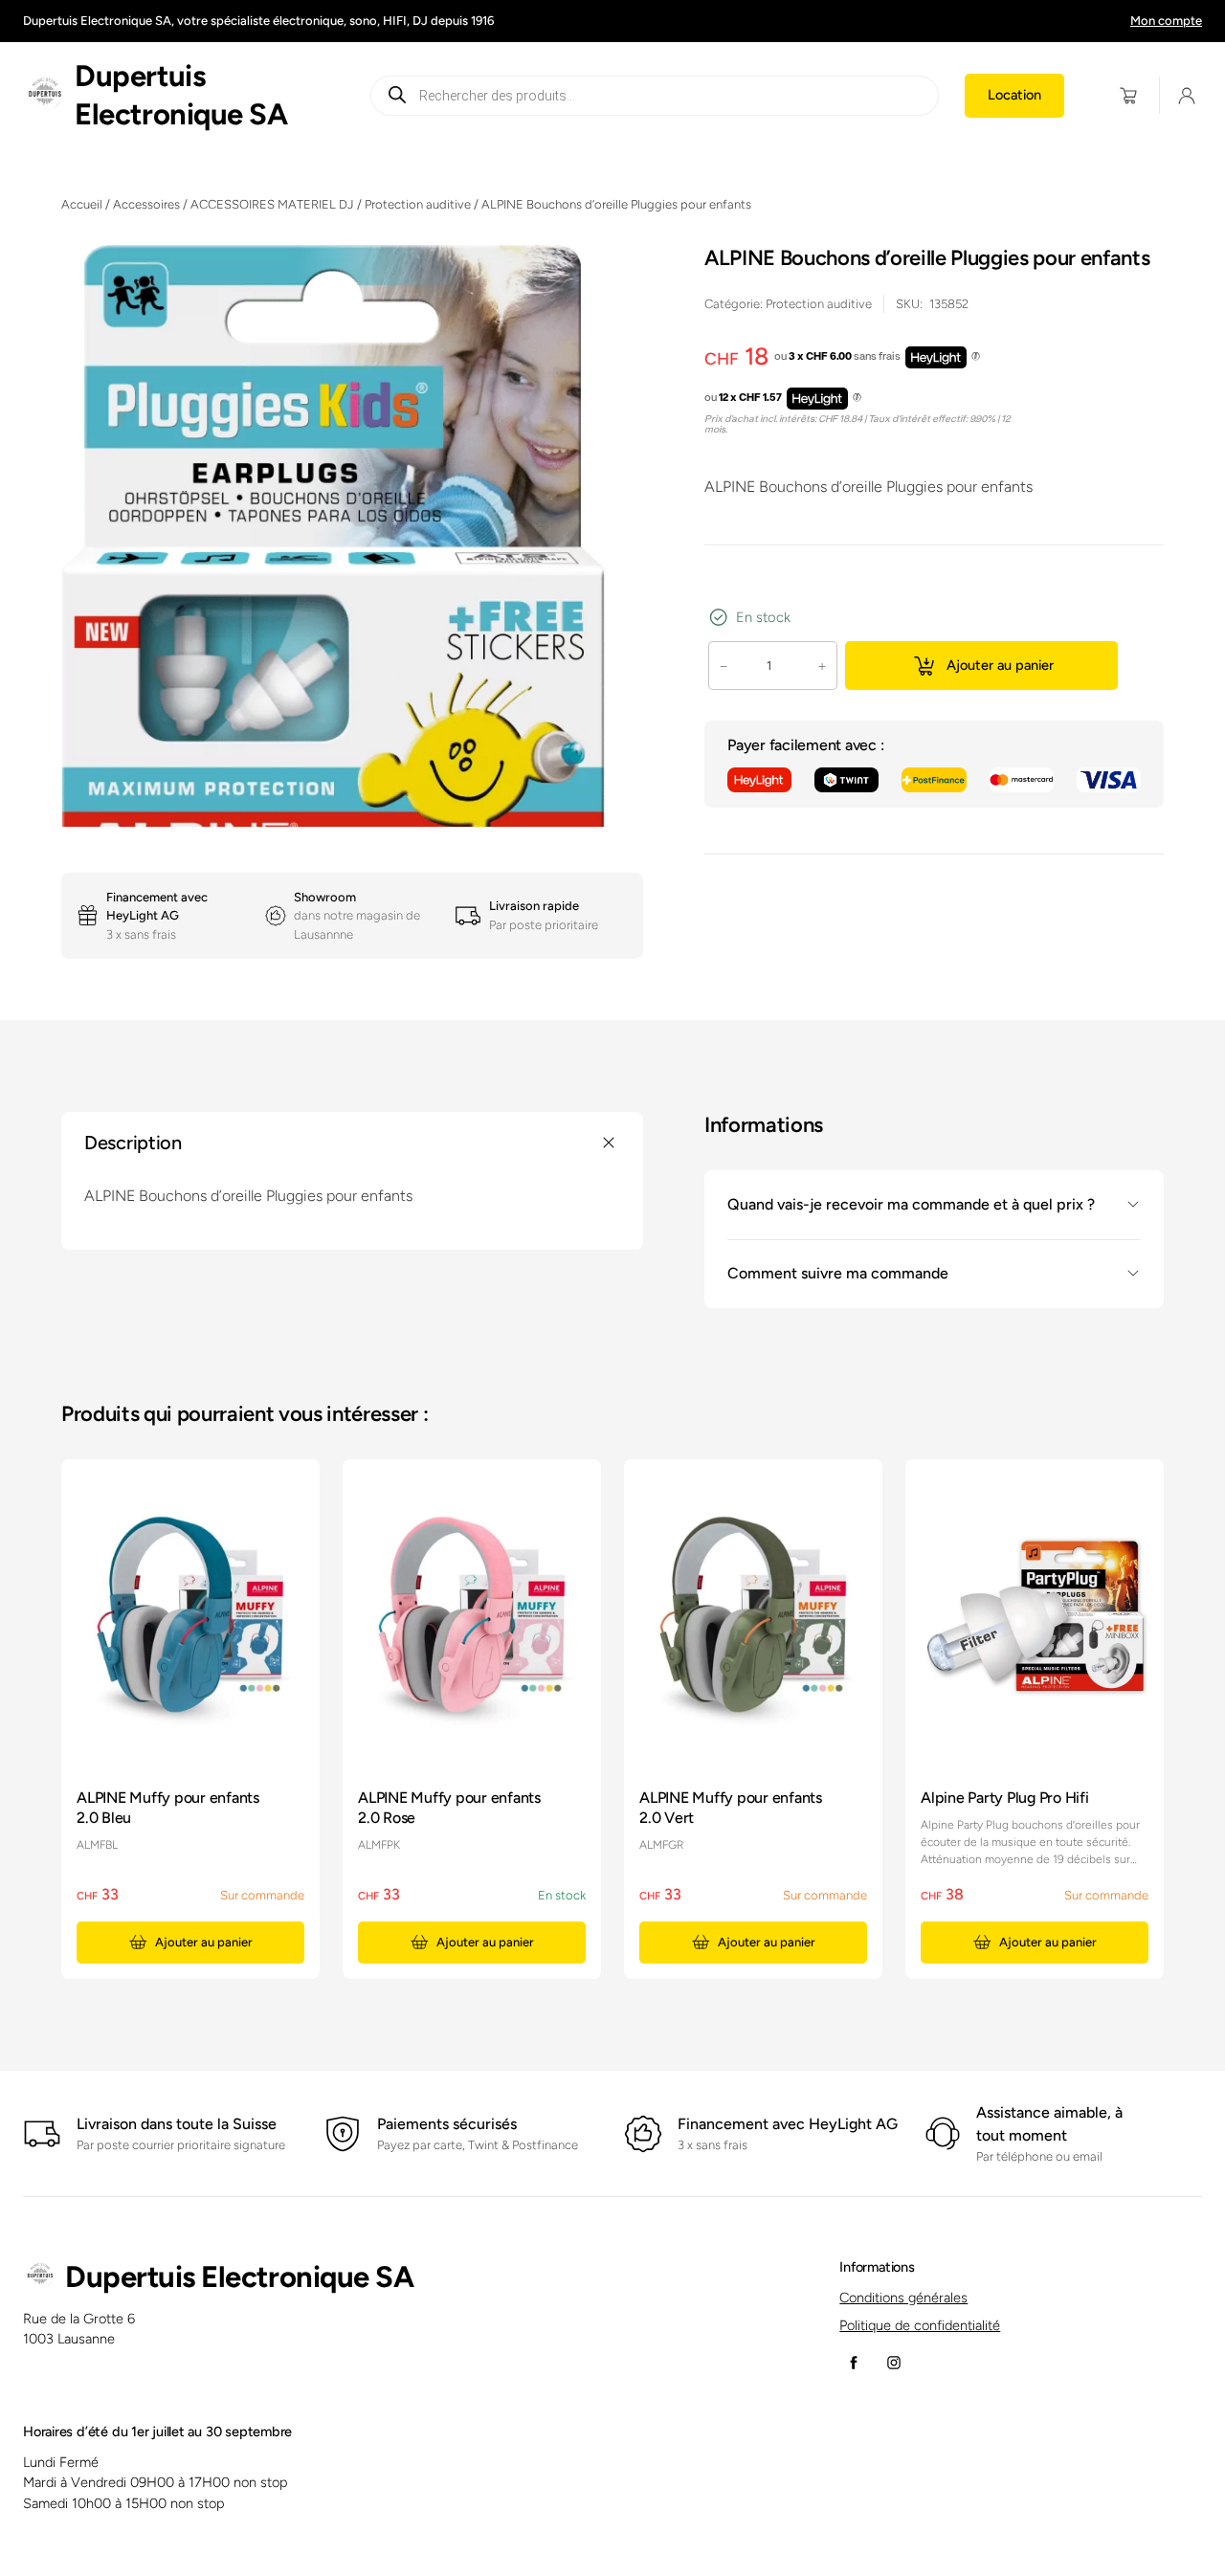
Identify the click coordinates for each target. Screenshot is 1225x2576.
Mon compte (1166, 21)
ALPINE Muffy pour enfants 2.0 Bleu (168, 1808)
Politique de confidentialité (920, 2325)
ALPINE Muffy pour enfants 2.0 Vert (731, 1808)
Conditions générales (903, 2298)
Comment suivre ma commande (838, 1273)
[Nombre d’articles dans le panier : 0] (1129, 95)
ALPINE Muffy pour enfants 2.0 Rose (449, 1808)
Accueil (82, 204)
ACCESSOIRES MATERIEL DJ (272, 204)
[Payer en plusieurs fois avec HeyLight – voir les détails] (976, 357)
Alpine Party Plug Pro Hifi (1005, 1798)
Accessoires (146, 204)
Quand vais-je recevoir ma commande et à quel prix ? (911, 1204)
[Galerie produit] (352, 600)
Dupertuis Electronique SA (239, 2277)
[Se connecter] (1187, 96)
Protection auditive (418, 204)
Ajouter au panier (1000, 665)
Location (1014, 95)
